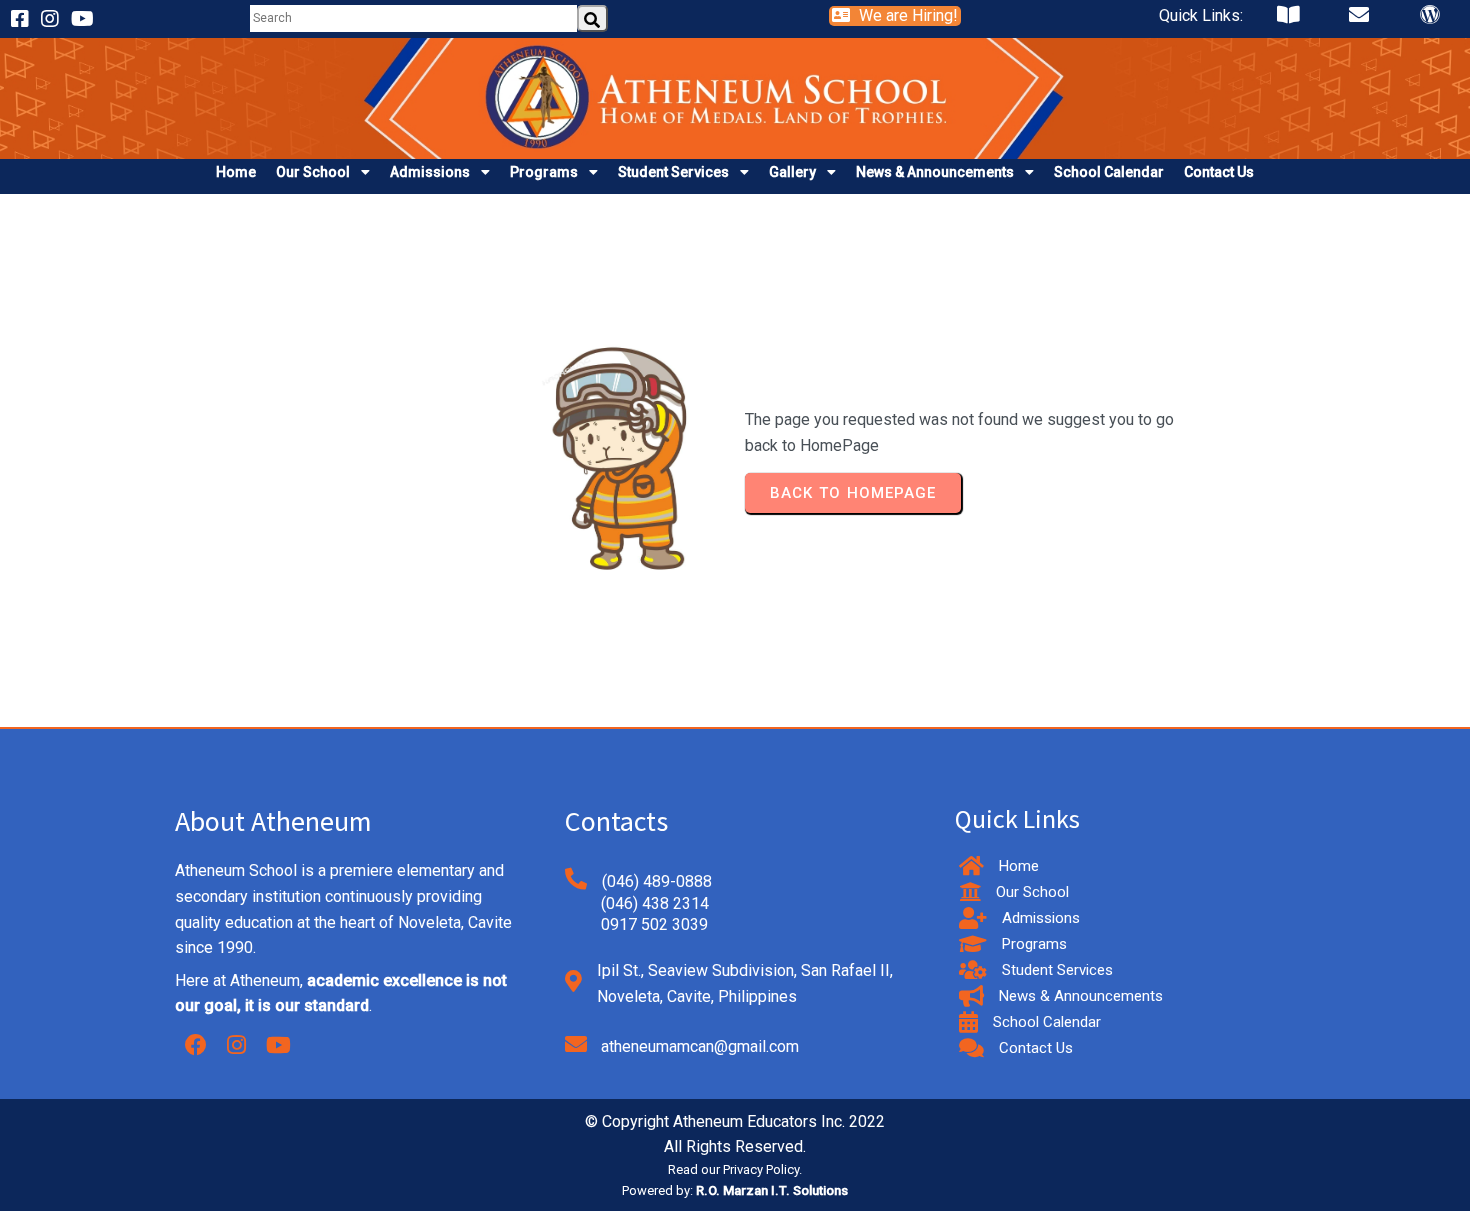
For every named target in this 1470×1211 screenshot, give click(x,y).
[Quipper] (1288, 19)
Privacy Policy (761, 1169)
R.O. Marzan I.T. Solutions (772, 1190)
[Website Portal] (1430, 19)
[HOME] (735, 145)
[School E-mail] (1359, 19)
